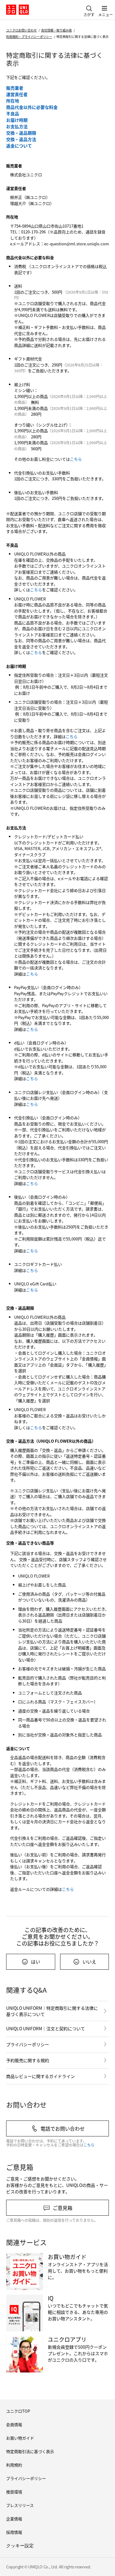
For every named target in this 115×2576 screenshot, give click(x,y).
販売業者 (15, 88)
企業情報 (14, 2519)
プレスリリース (20, 2505)
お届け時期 (17, 120)
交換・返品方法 (21, 139)
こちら (76, 459)
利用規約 (14, 2465)
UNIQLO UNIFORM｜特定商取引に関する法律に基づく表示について (52, 2011)
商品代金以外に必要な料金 (32, 107)
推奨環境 (14, 2492)
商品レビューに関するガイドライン (40, 2076)
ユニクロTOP (18, 2411)
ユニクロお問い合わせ (21, 30)
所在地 (13, 101)
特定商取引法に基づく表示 (30, 2451)
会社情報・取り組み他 (56, 30)
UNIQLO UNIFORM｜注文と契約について (46, 2028)
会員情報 (14, 2424)
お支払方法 (17, 126)
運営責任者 (17, 94)
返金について (19, 146)
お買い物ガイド (20, 2438)
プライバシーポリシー (28, 2044)
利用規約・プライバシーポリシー (29, 37)
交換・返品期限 (21, 133)
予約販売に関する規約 (28, 2060)
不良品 (13, 113)
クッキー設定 (20, 2546)
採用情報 (14, 2532)
